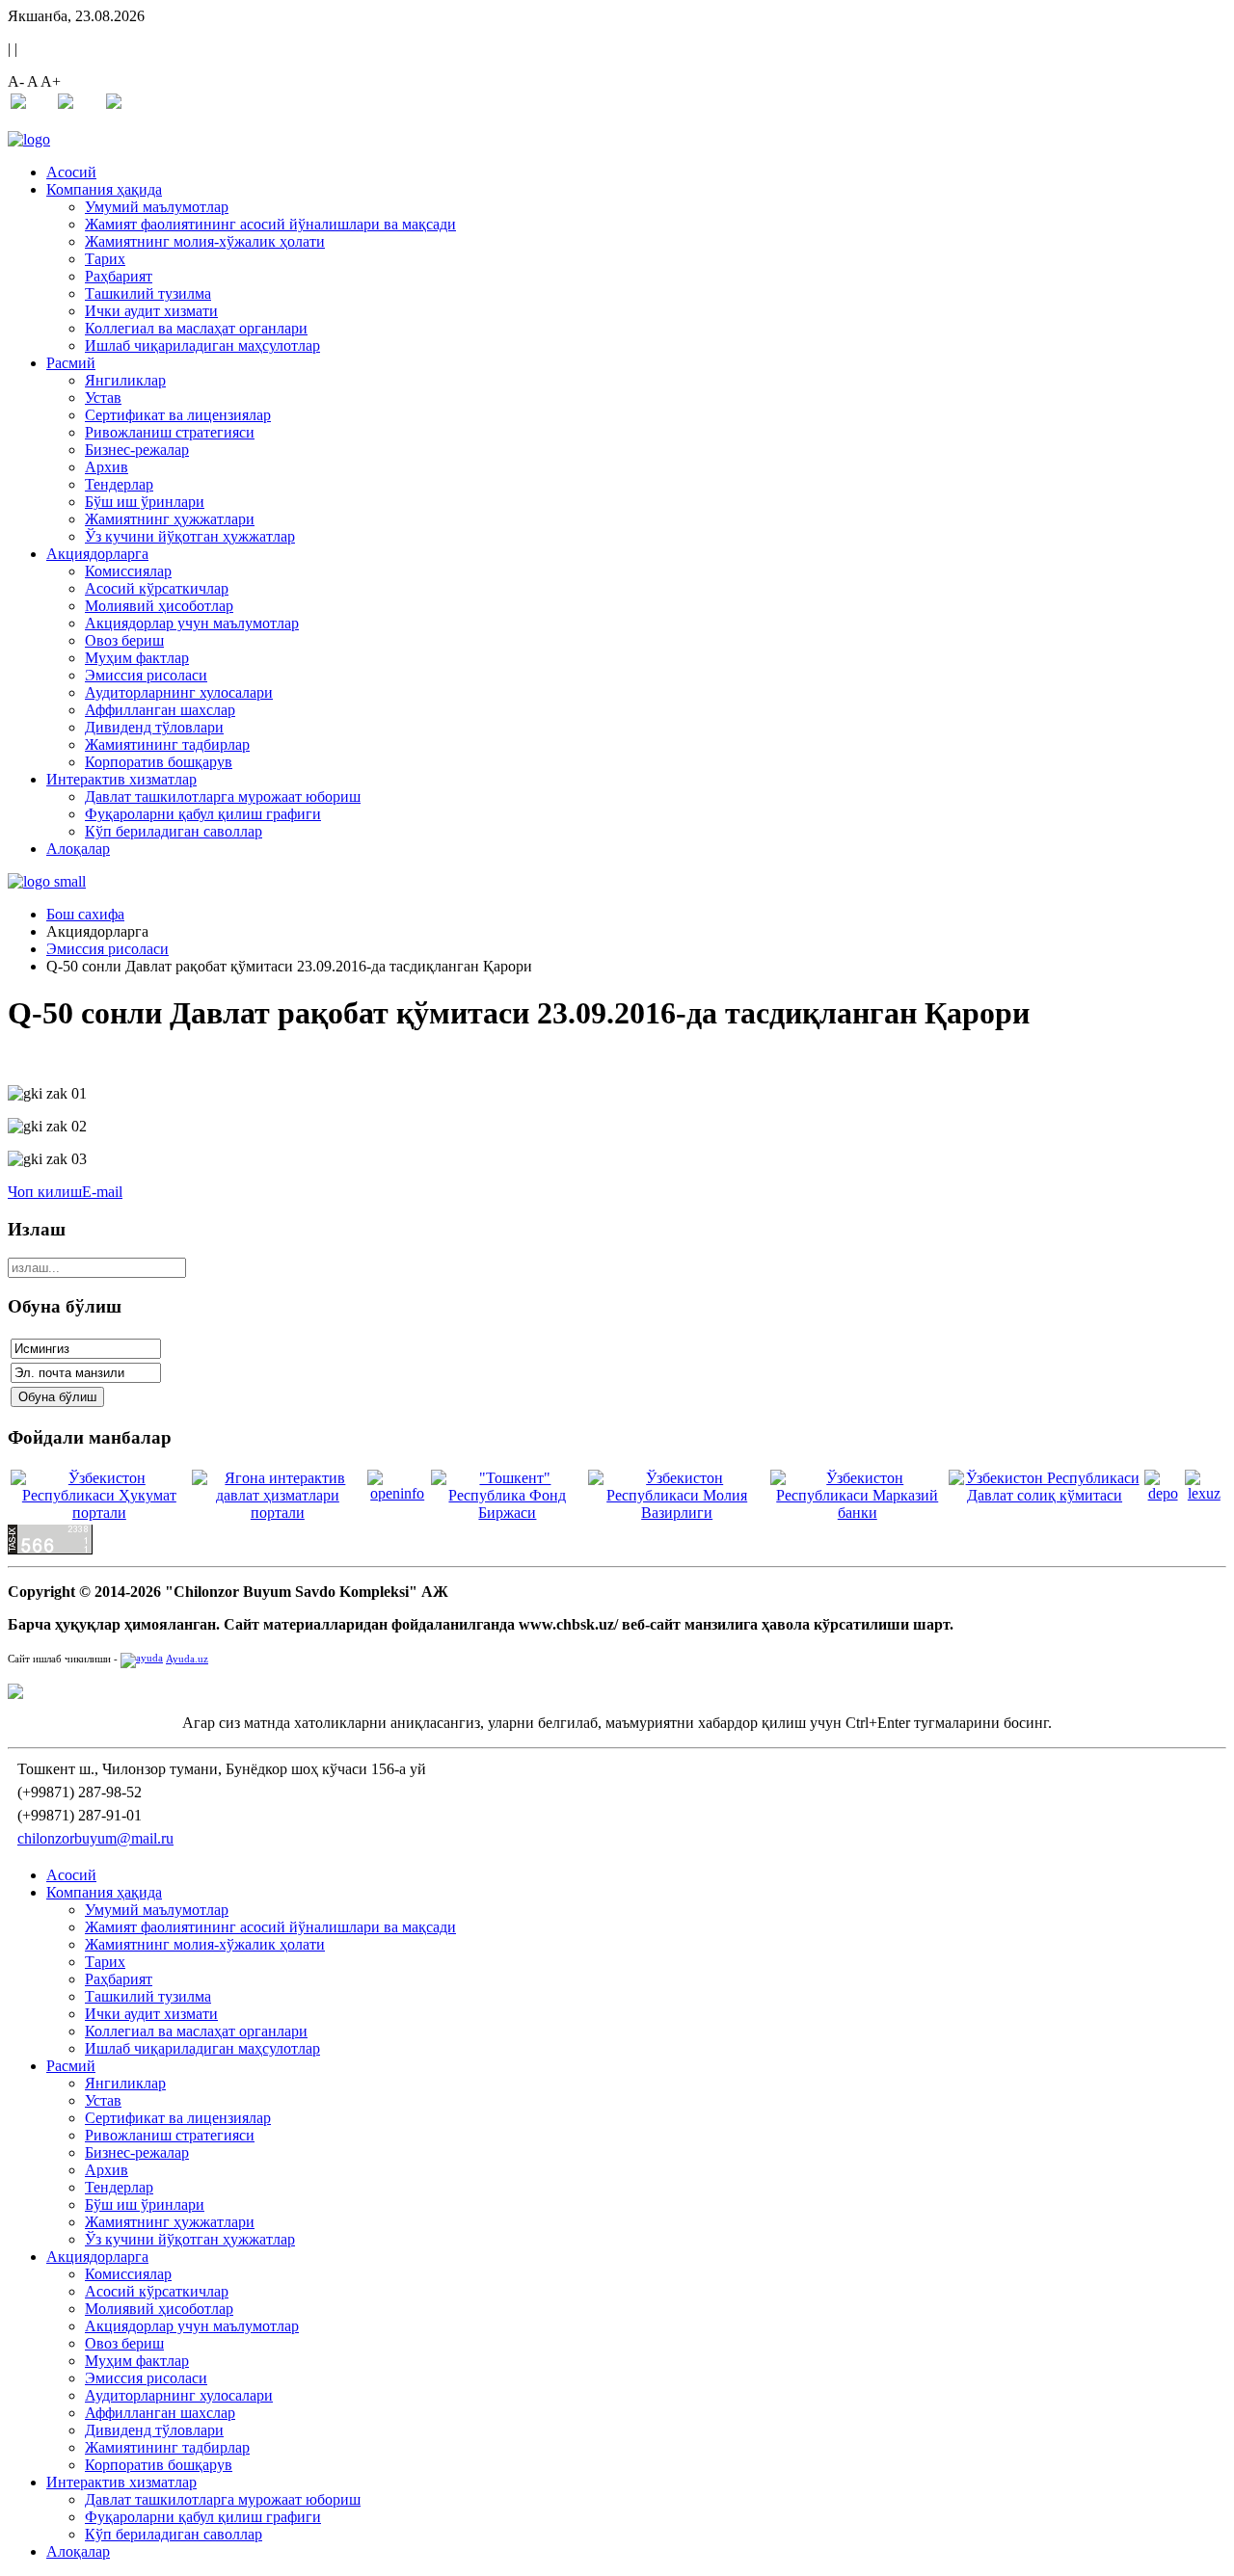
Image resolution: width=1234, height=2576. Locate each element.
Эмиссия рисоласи (146, 675)
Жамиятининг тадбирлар (167, 744)
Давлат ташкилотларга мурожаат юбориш (223, 797)
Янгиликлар (125, 380)
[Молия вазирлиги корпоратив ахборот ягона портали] (397, 1493)
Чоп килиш (45, 1192)
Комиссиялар (128, 571)
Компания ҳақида (104, 189)
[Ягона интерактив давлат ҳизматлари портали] (278, 1513)
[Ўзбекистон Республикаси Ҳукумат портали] (99, 1513)
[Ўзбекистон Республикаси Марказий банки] (858, 1513)
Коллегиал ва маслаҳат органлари (196, 328)
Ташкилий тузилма (148, 293)
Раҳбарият (119, 276)
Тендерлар (119, 484)
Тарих (105, 259)
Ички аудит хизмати (151, 311)
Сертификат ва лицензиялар (178, 415)
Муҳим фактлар (137, 658)
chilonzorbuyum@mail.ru (95, 1838)
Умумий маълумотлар (157, 207)
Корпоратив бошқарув (159, 762)
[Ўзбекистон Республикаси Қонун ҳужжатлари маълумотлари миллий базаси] (1204, 1493)
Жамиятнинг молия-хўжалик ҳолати (205, 241)
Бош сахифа (85, 914)
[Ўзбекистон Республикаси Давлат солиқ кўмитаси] (1045, 1495)
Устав (103, 398)
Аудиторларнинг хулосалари (179, 692)
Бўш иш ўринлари (145, 502)
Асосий (71, 172)
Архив (107, 467)
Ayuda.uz (187, 1659)
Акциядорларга (97, 554)
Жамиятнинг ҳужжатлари (170, 519)
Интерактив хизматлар (121, 779)
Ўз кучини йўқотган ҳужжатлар (190, 536)
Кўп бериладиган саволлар (174, 831)
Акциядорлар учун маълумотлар (192, 623)
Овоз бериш (124, 640)
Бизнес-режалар (137, 450)
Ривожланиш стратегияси (170, 432)
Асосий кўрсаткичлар (157, 588)
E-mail (102, 1192)
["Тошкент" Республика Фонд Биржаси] (507, 1513)
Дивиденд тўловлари (154, 727)
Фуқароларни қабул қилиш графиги (203, 814)
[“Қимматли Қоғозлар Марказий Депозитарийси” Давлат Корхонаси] (1162, 1493)
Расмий (71, 363)
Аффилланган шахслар (160, 710)
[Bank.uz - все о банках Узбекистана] (617, 1691)
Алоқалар (78, 849)
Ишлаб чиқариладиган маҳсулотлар (202, 345)
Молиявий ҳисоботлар (159, 606)
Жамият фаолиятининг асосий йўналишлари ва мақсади (270, 224)
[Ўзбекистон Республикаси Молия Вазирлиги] (677, 1513)
